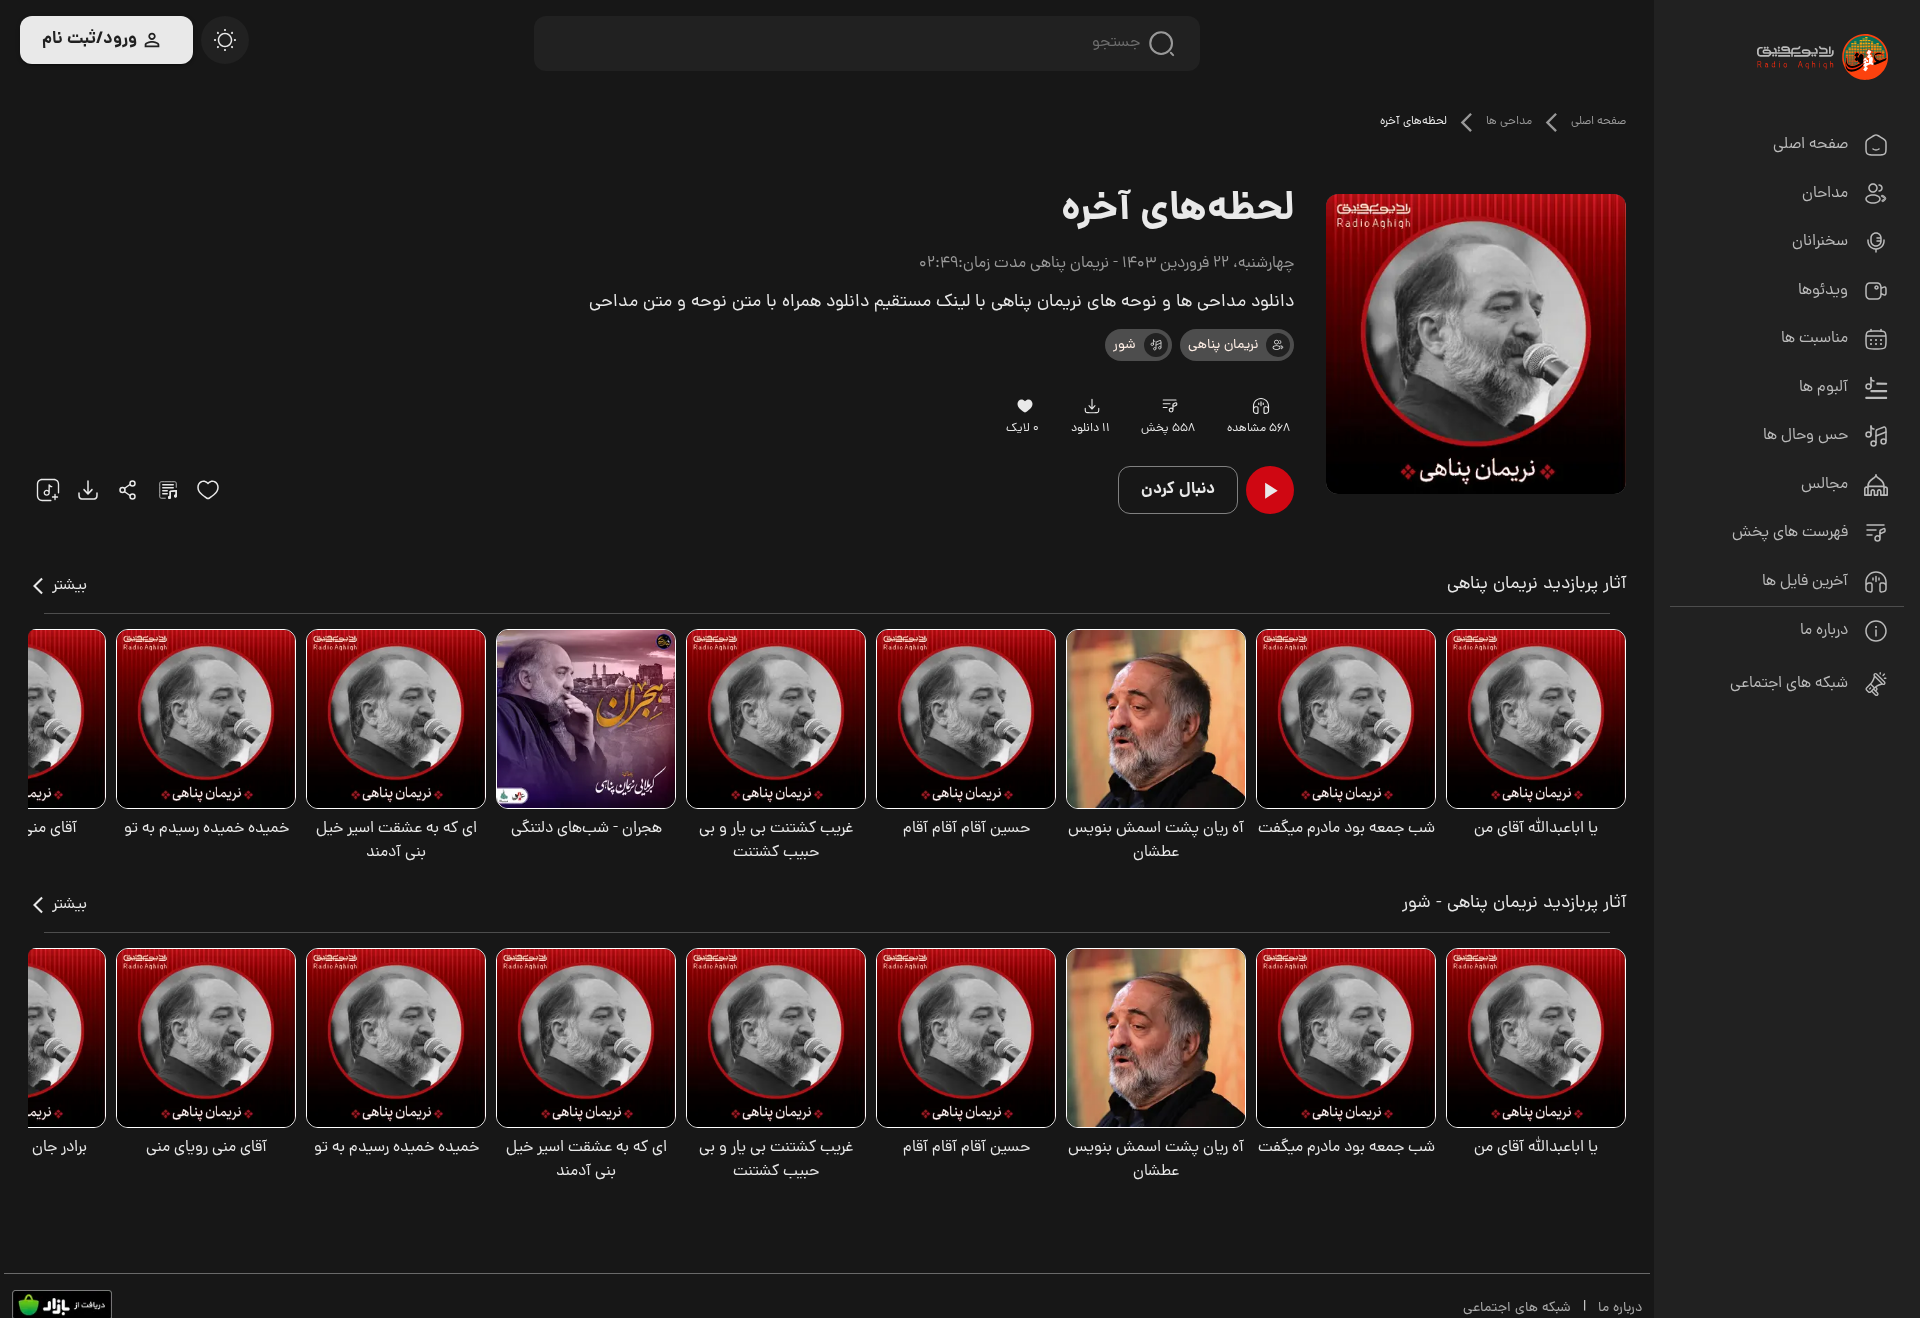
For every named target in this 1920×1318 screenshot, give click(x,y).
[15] (208, 490)
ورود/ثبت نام (89, 39)
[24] (128, 490)
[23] (1092, 406)
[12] (1156, 345)
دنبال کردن (1178, 489)
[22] (48, 490)
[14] (1170, 406)
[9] (1260, 406)
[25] (168, 490)
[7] (1278, 345)
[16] (1024, 406)
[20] (225, 40)
